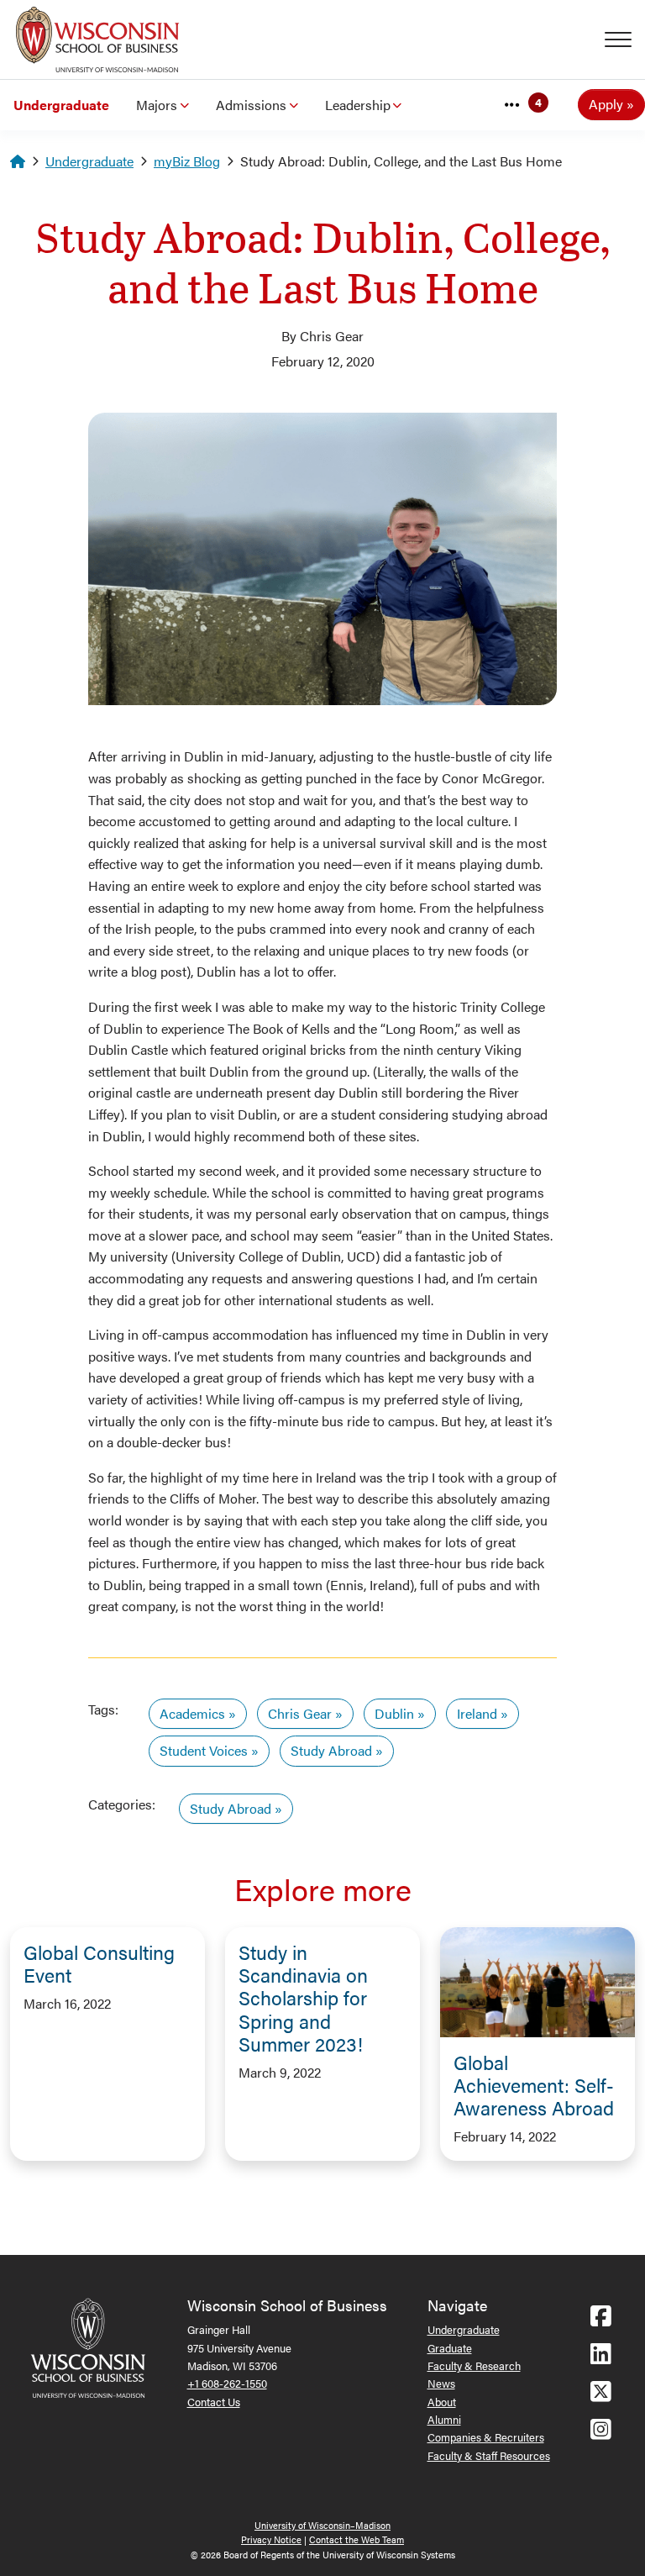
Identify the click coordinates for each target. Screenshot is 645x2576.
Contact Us (214, 2402)
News (441, 2383)
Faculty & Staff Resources (489, 2455)
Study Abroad (331, 1750)
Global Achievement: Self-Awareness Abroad (534, 2085)
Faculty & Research (474, 2365)
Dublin (394, 1713)
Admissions (251, 105)
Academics (192, 1713)
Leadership (358, 105)
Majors (157, 105)
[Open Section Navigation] (512, 105)
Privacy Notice (271, 2539)
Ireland (477, 1713)
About (442, 2402)
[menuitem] (61, 105)
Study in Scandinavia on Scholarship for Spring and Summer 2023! (303, 1998)
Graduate (450, 2348)
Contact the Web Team (357, 2539)
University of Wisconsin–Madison (322, 2525)
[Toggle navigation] (625, 40)
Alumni (444, 2419)
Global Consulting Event (99, 1963)
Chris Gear (300, 1713)
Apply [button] (606, 104)
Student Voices (204, 1750)
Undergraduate (61, 105)
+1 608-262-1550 (227, 2383)
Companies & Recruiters (486, 2437)
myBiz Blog (187, 161)
